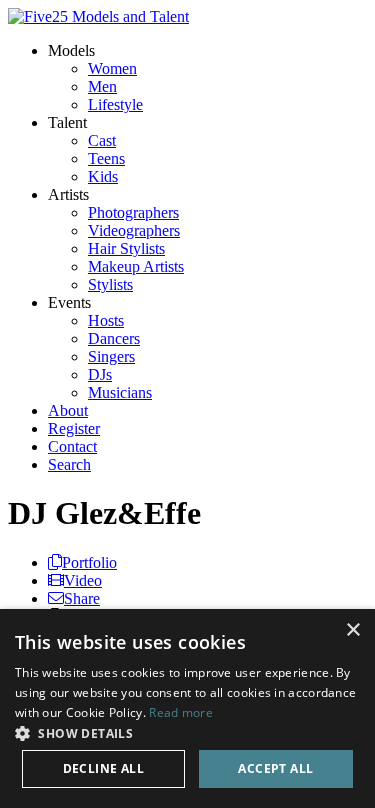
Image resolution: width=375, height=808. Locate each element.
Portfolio (89, 562)
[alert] (187, 708)
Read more (181, 712)
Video (83, 580)
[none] (71, 50)
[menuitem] (112, 68)
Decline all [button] (103, 768)
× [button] (352, 630)
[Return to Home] (98, 16)
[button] (187, 732)
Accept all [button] (275, 768)
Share (82, 598)
